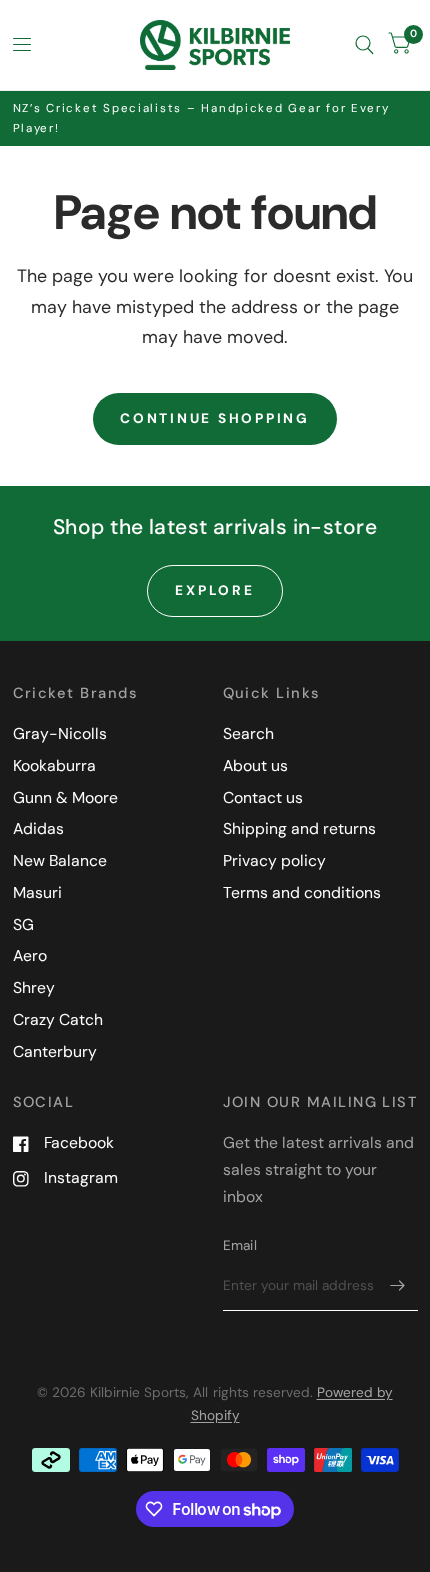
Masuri (37, 892)
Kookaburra (54, 765)
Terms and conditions (302, 892)
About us (255, 765)
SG (23, 924)
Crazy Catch (58, 1019)
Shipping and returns (299, 828)
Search (248, 733)
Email (240, 1245)
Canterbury (55, 1051)
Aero (30, 955)
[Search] (364, 45)
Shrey (34, 987)
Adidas (38, 828)
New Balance (60, 860)
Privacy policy (274, 860)
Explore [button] (214, 590)
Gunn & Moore (65, 797)
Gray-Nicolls (60, 733)
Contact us (263, 797)
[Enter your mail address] (398, 1285)
